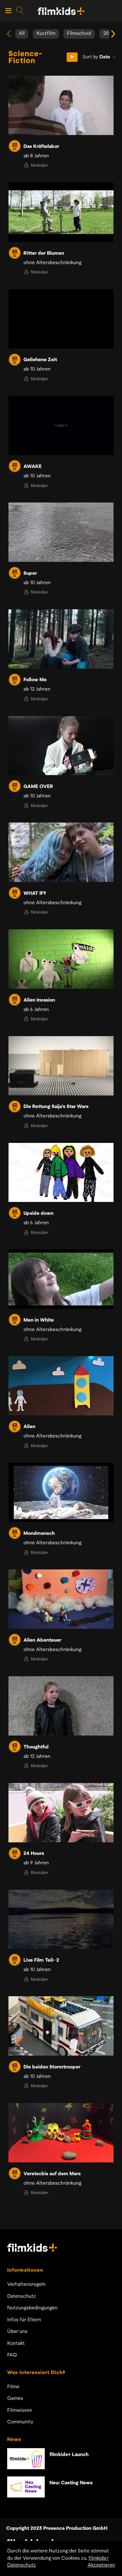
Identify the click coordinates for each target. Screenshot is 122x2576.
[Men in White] (61, 1279)
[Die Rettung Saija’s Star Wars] (61, 1066)
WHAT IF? (35, 894)
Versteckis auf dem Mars (52, 2174)
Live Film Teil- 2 (41, 1960)
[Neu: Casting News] (26, 2487)
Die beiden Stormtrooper (52, 2067)
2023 (109, 34)
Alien (29, 1427)
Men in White (39, 1320)
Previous (9, 34)
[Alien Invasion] (61, 959)
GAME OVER (38, 787)
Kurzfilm (46, 34)
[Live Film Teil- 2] (61, 1919)
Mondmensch (39, 1534)
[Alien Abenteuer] (61, 1599)
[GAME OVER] (61, 746)
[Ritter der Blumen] (61, 212)
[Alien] (61, 1386)
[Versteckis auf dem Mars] (61, 2133)
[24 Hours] (61, 1813)
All (22, 34)
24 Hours (34, 1854)
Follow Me (35, 680)
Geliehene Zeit (40, 360)
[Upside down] (61, 1173)
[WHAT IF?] (61, 852)
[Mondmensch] (61, 1493)
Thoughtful (36, 1747)
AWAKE (33, 467)
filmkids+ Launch (69, 2455)
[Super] (61, 532)
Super (30, 573)
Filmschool (79, 34)
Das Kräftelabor (41, 147)
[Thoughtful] (61, 1706)
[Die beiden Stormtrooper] (61, 2026)
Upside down (38, 1214)
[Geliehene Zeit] (61, 319)
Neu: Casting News (71, 2483)
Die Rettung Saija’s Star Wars (56, 1107)
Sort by (96, 57)
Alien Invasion (39, 1000)
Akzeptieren (101, 2565)
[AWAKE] (61, 426)
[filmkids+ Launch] (26, 2459)
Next (113, 34)
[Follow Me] (61, 639)
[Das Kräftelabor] (61, 105)
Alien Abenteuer (42, 1640)
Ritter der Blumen (44, 253)
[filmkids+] (15, 146)
